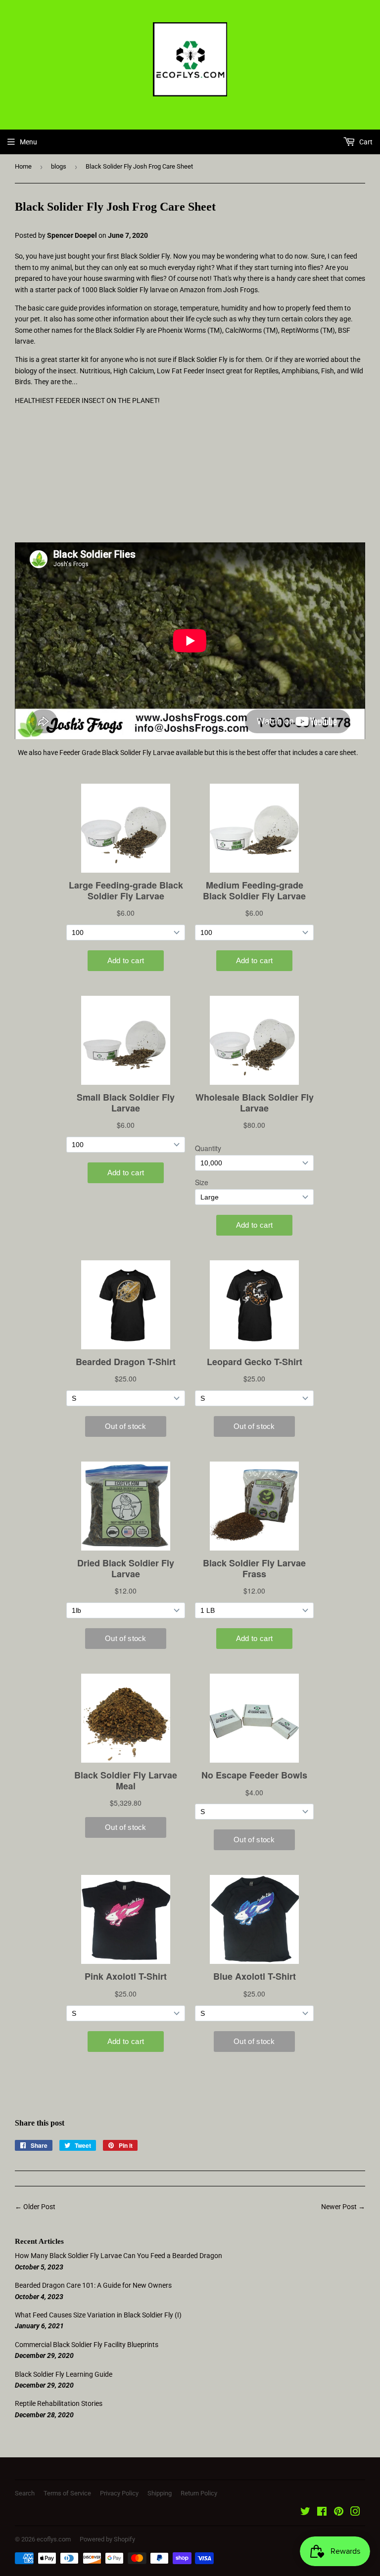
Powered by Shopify (107, 2539)
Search (25, 2493)
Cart (365, 142)
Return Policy (199, 2493)
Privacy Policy (119, 2493)
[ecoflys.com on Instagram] (355, 2513)
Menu (28, 142)
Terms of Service (67, 2493)
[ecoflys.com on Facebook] (322, 2513)
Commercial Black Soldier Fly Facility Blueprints (87, 2345)
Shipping (160, 2493)
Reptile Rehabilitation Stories (59, 2403)
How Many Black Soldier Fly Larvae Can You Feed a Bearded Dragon (119, 2256)
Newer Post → (343, 2207)
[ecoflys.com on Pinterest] (339, 2513)
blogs (59, 166)
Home (23, 166)
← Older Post (35, 2207)
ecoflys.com (54, 2539)
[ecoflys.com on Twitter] (305, 2513)
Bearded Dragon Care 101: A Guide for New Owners (93, 2285)
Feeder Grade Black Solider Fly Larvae (117, 753)
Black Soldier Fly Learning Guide (64, 2374)
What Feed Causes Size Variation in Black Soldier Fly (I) (98, 2315)
